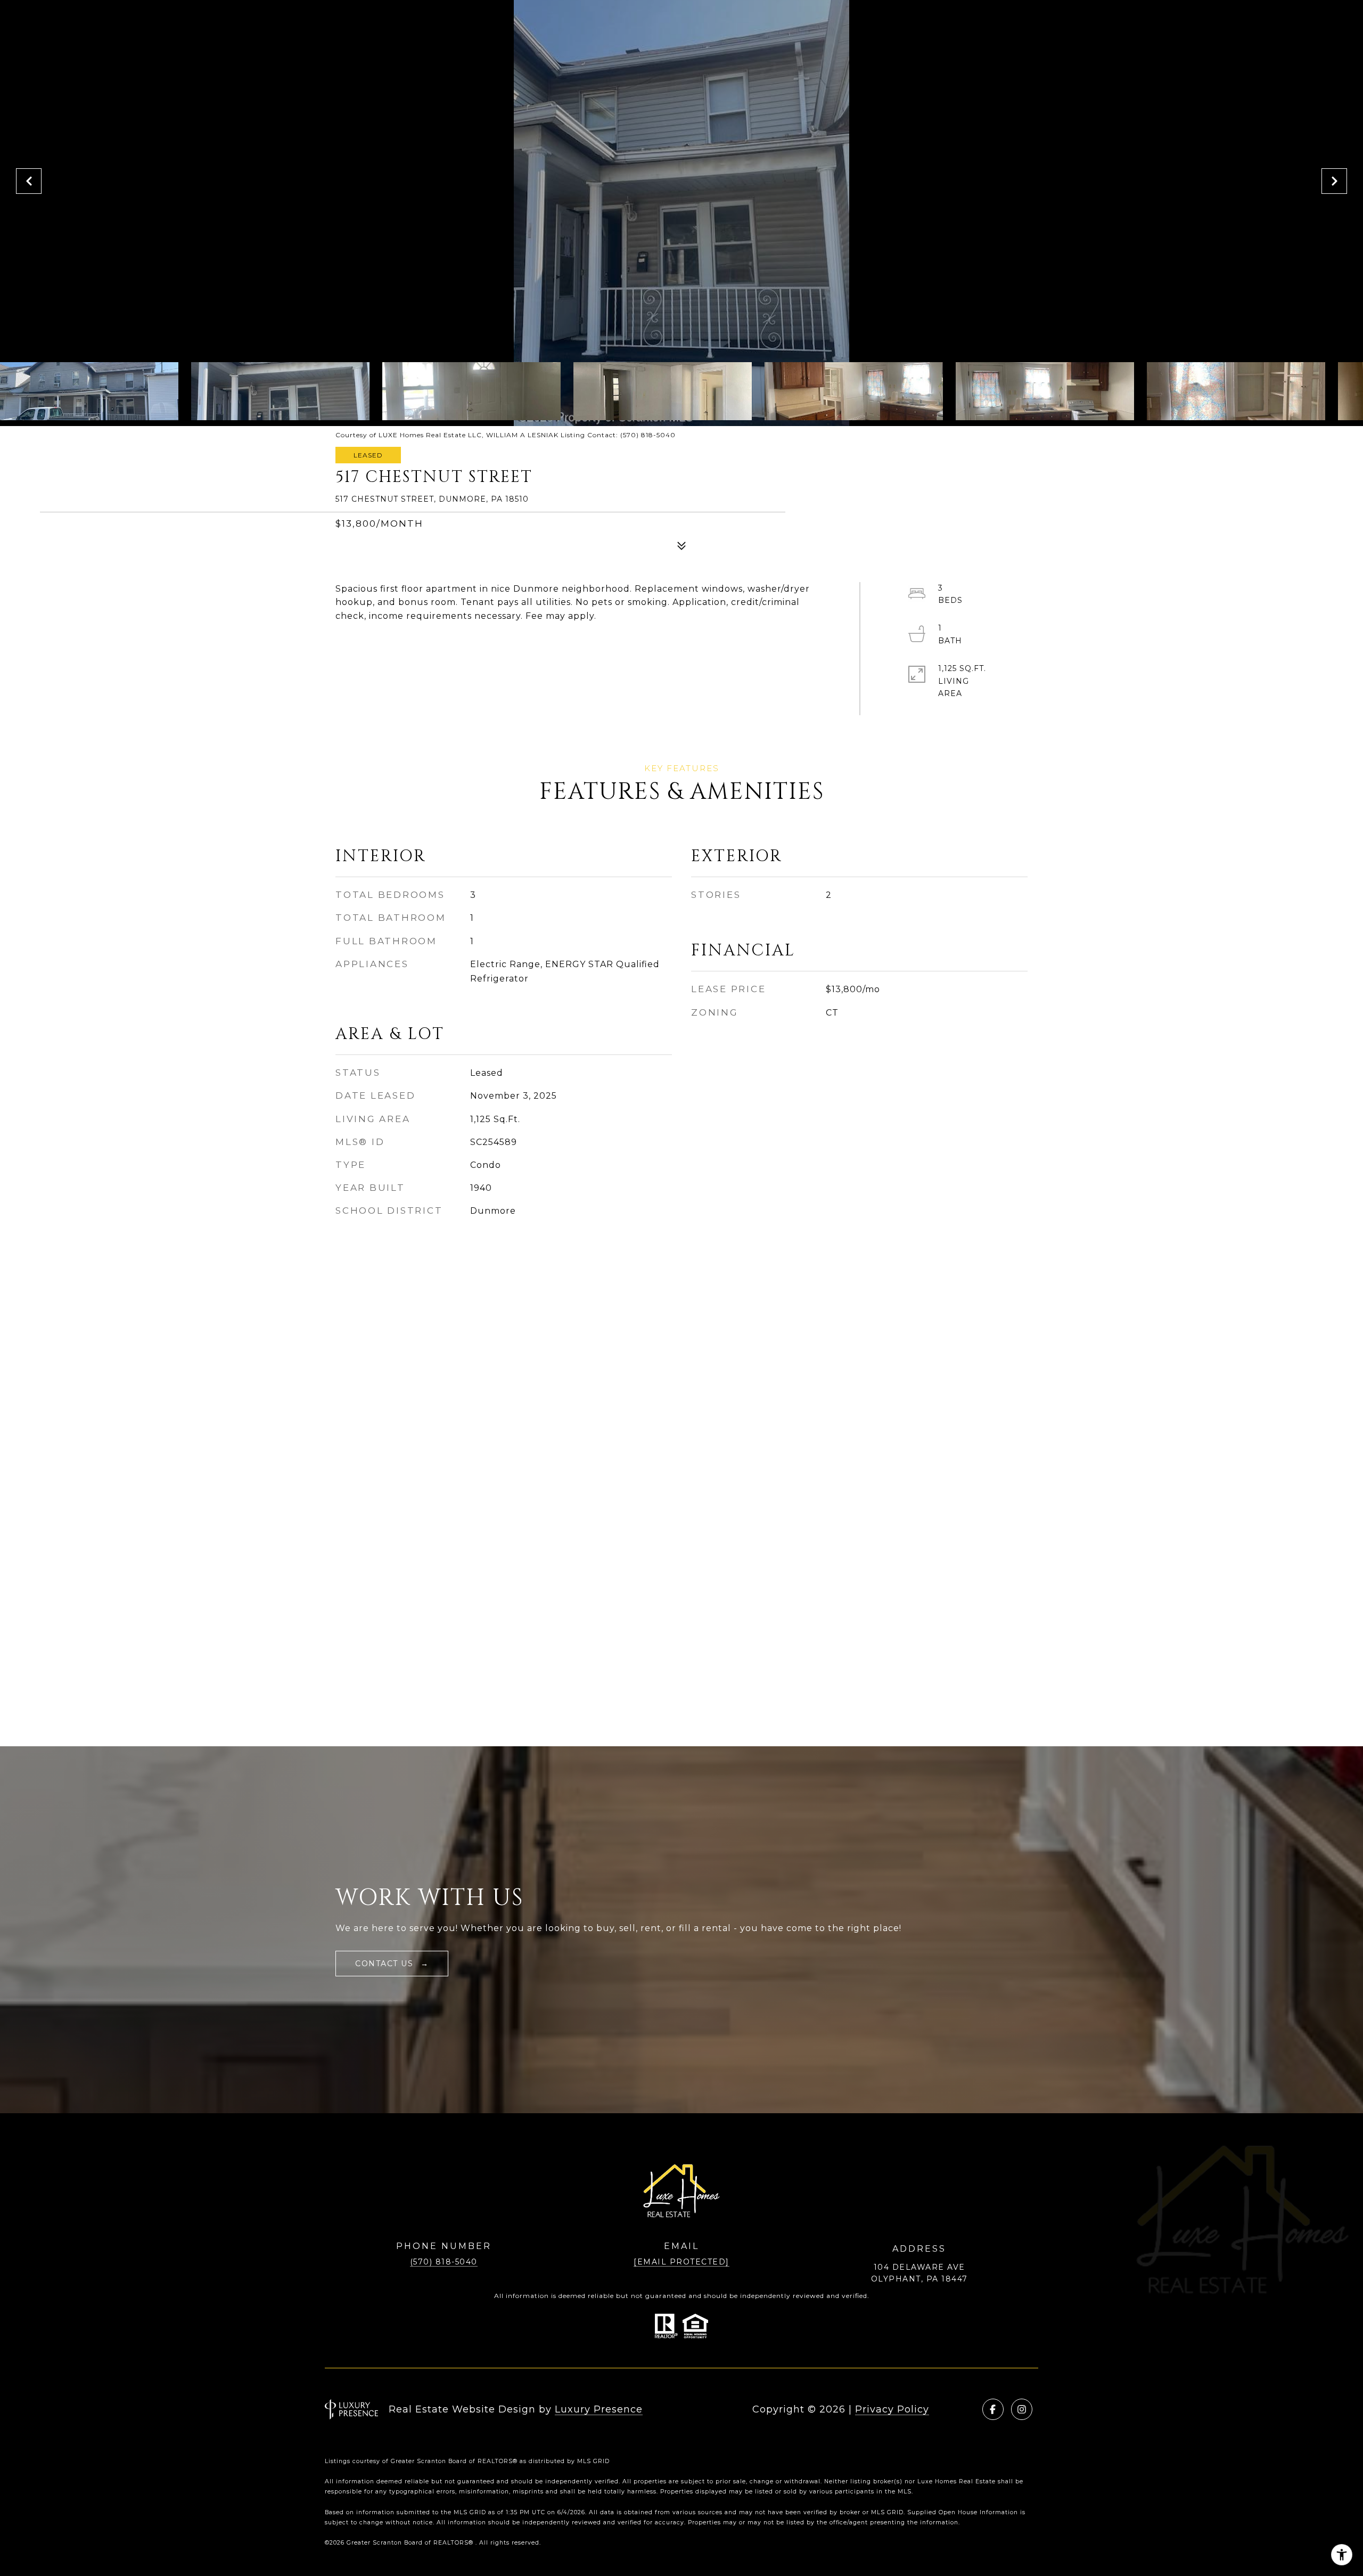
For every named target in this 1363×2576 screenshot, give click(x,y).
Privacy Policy (892, 2409)
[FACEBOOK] (993, 2409)
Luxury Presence (599, 2409)
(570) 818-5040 (444, 2262)
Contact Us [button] (386, 1964)
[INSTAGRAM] (1022, 2409)
